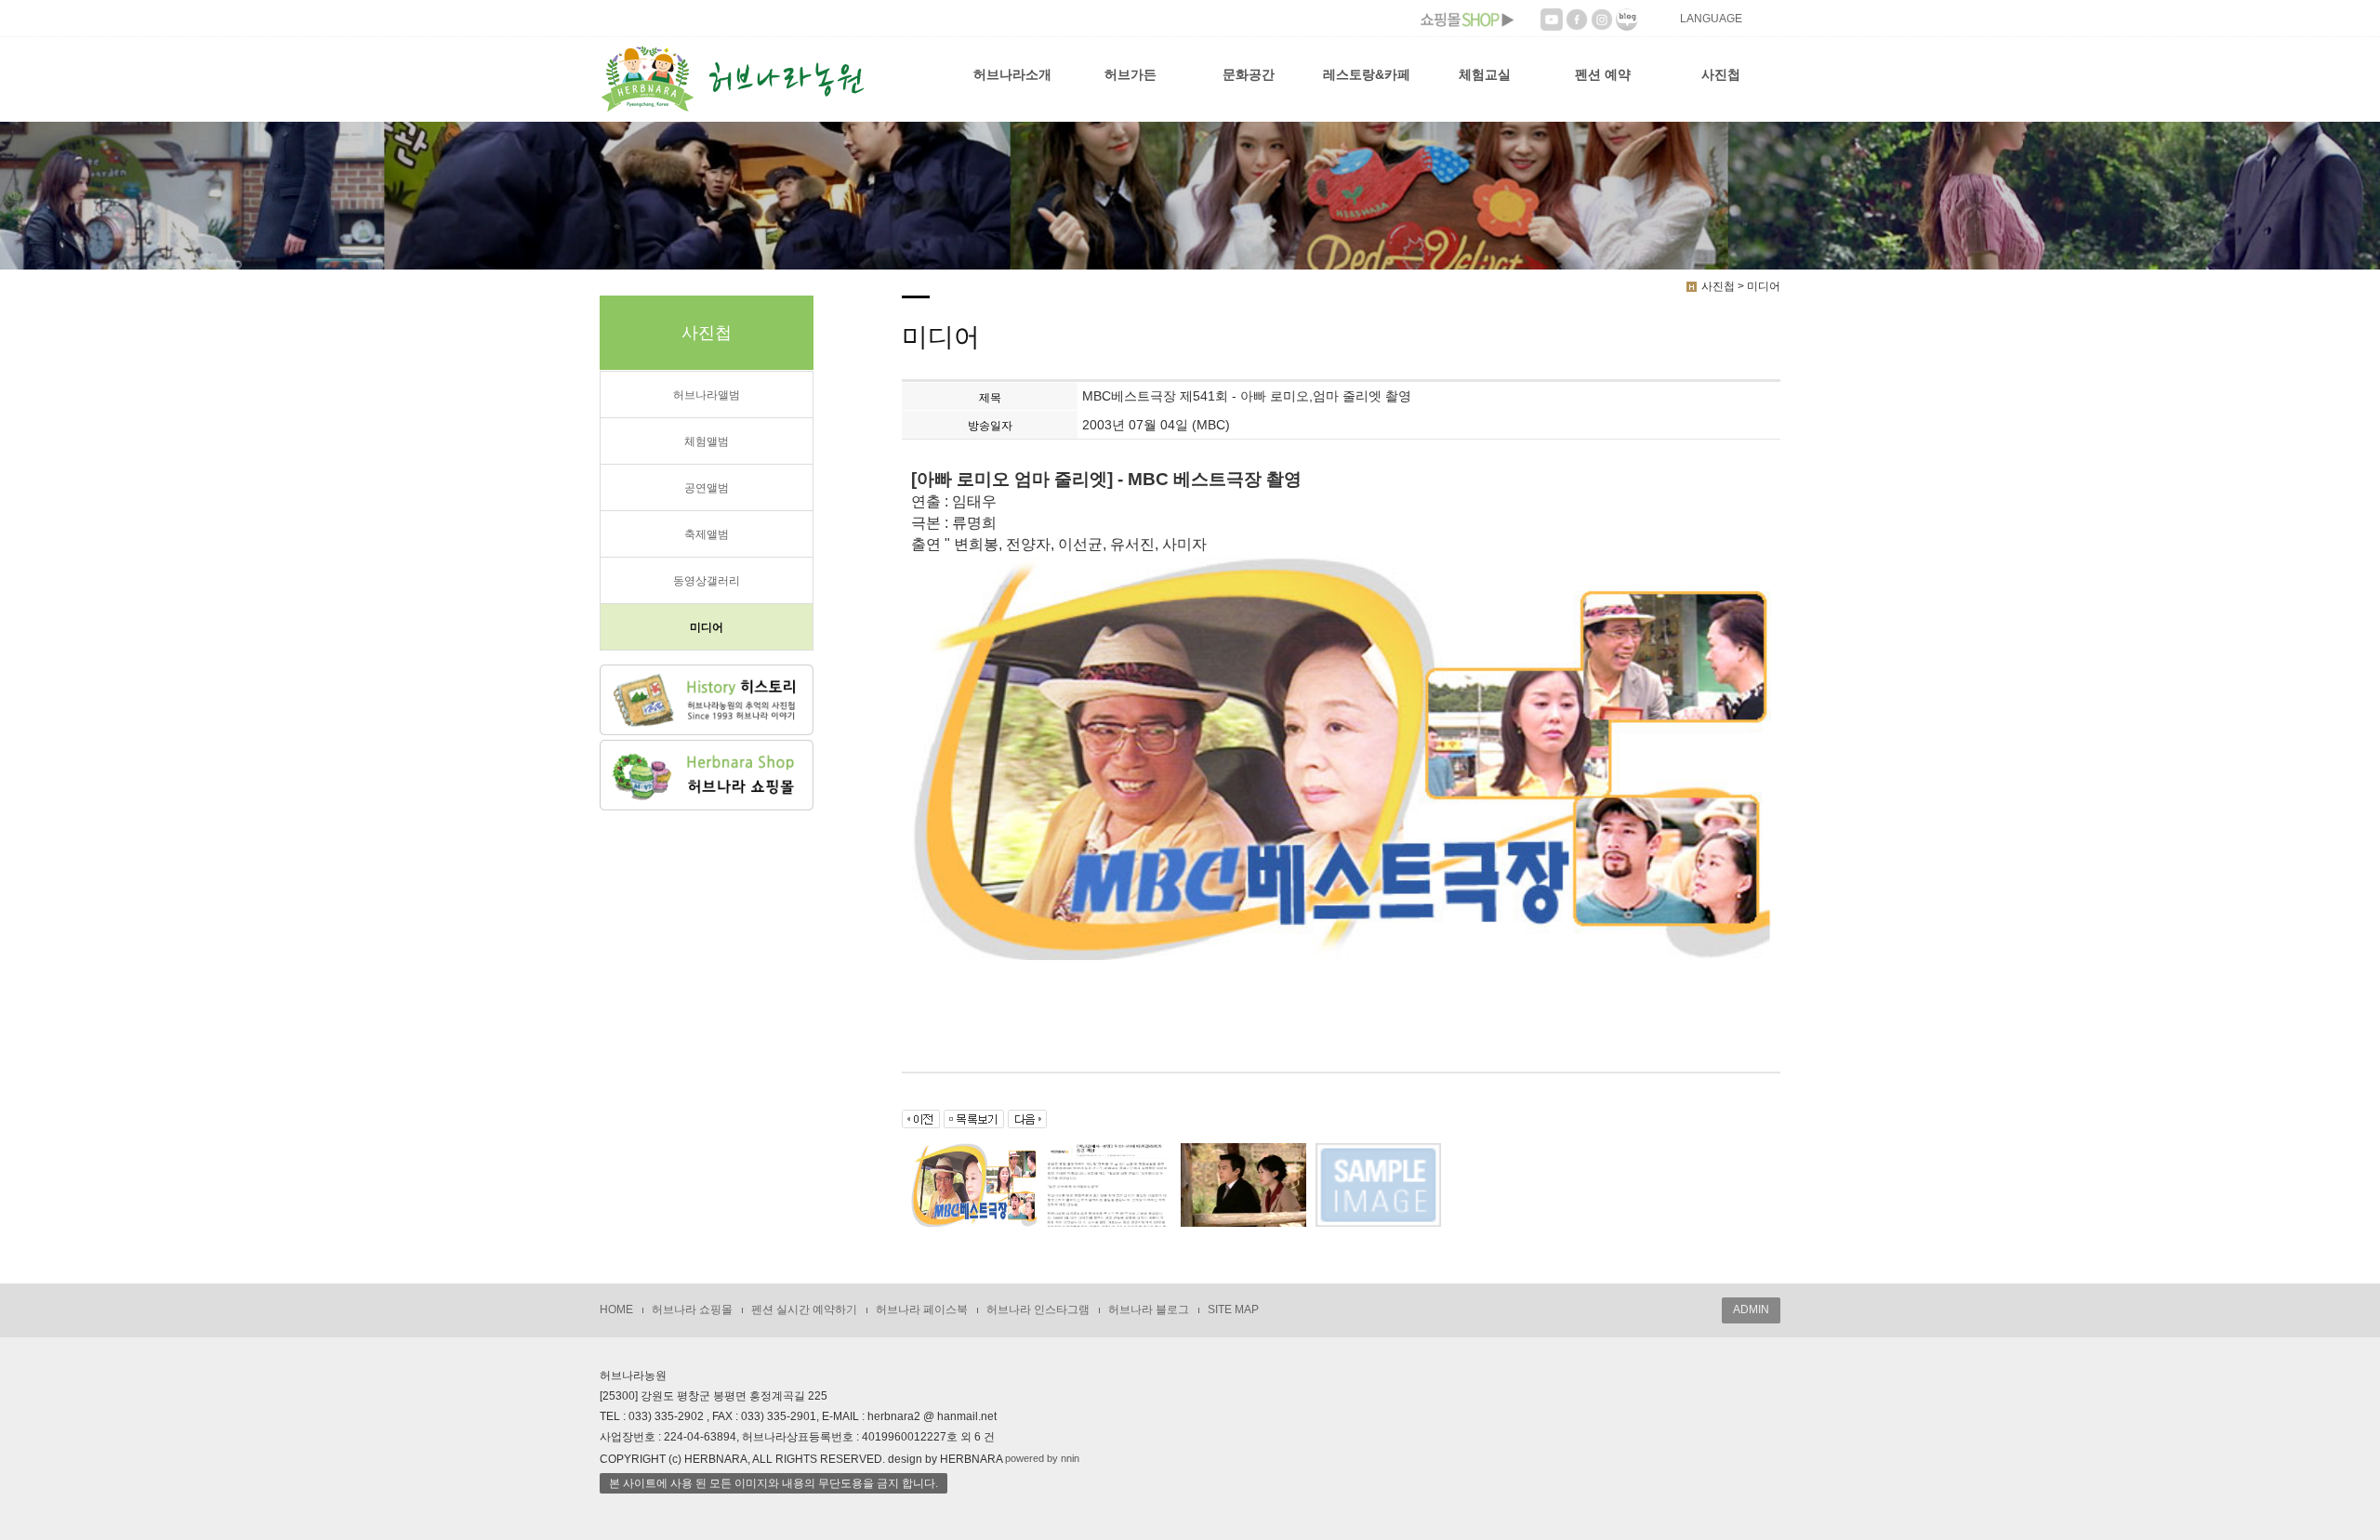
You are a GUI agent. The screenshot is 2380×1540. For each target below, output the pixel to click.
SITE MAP (1233, 1310)
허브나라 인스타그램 (1038, 1310)
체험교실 (1485, 74)
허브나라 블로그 (1149, 1310)
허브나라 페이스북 (922, 1310)
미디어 (707, 627)
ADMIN (1751, 1310)
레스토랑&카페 (1367, 74)
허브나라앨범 (707, 395)
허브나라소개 (1012, 74)
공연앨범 (707, 488)
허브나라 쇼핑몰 (692, 1310)
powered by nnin (1042, 1458)
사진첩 (1721, 74)
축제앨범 (707, 534)
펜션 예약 (1603, 74)
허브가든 (1130, 74)
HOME (616, 1310)
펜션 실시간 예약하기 (804, 1310)
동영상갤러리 (707, 581)
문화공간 (1249, 74)
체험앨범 (707, 441)
